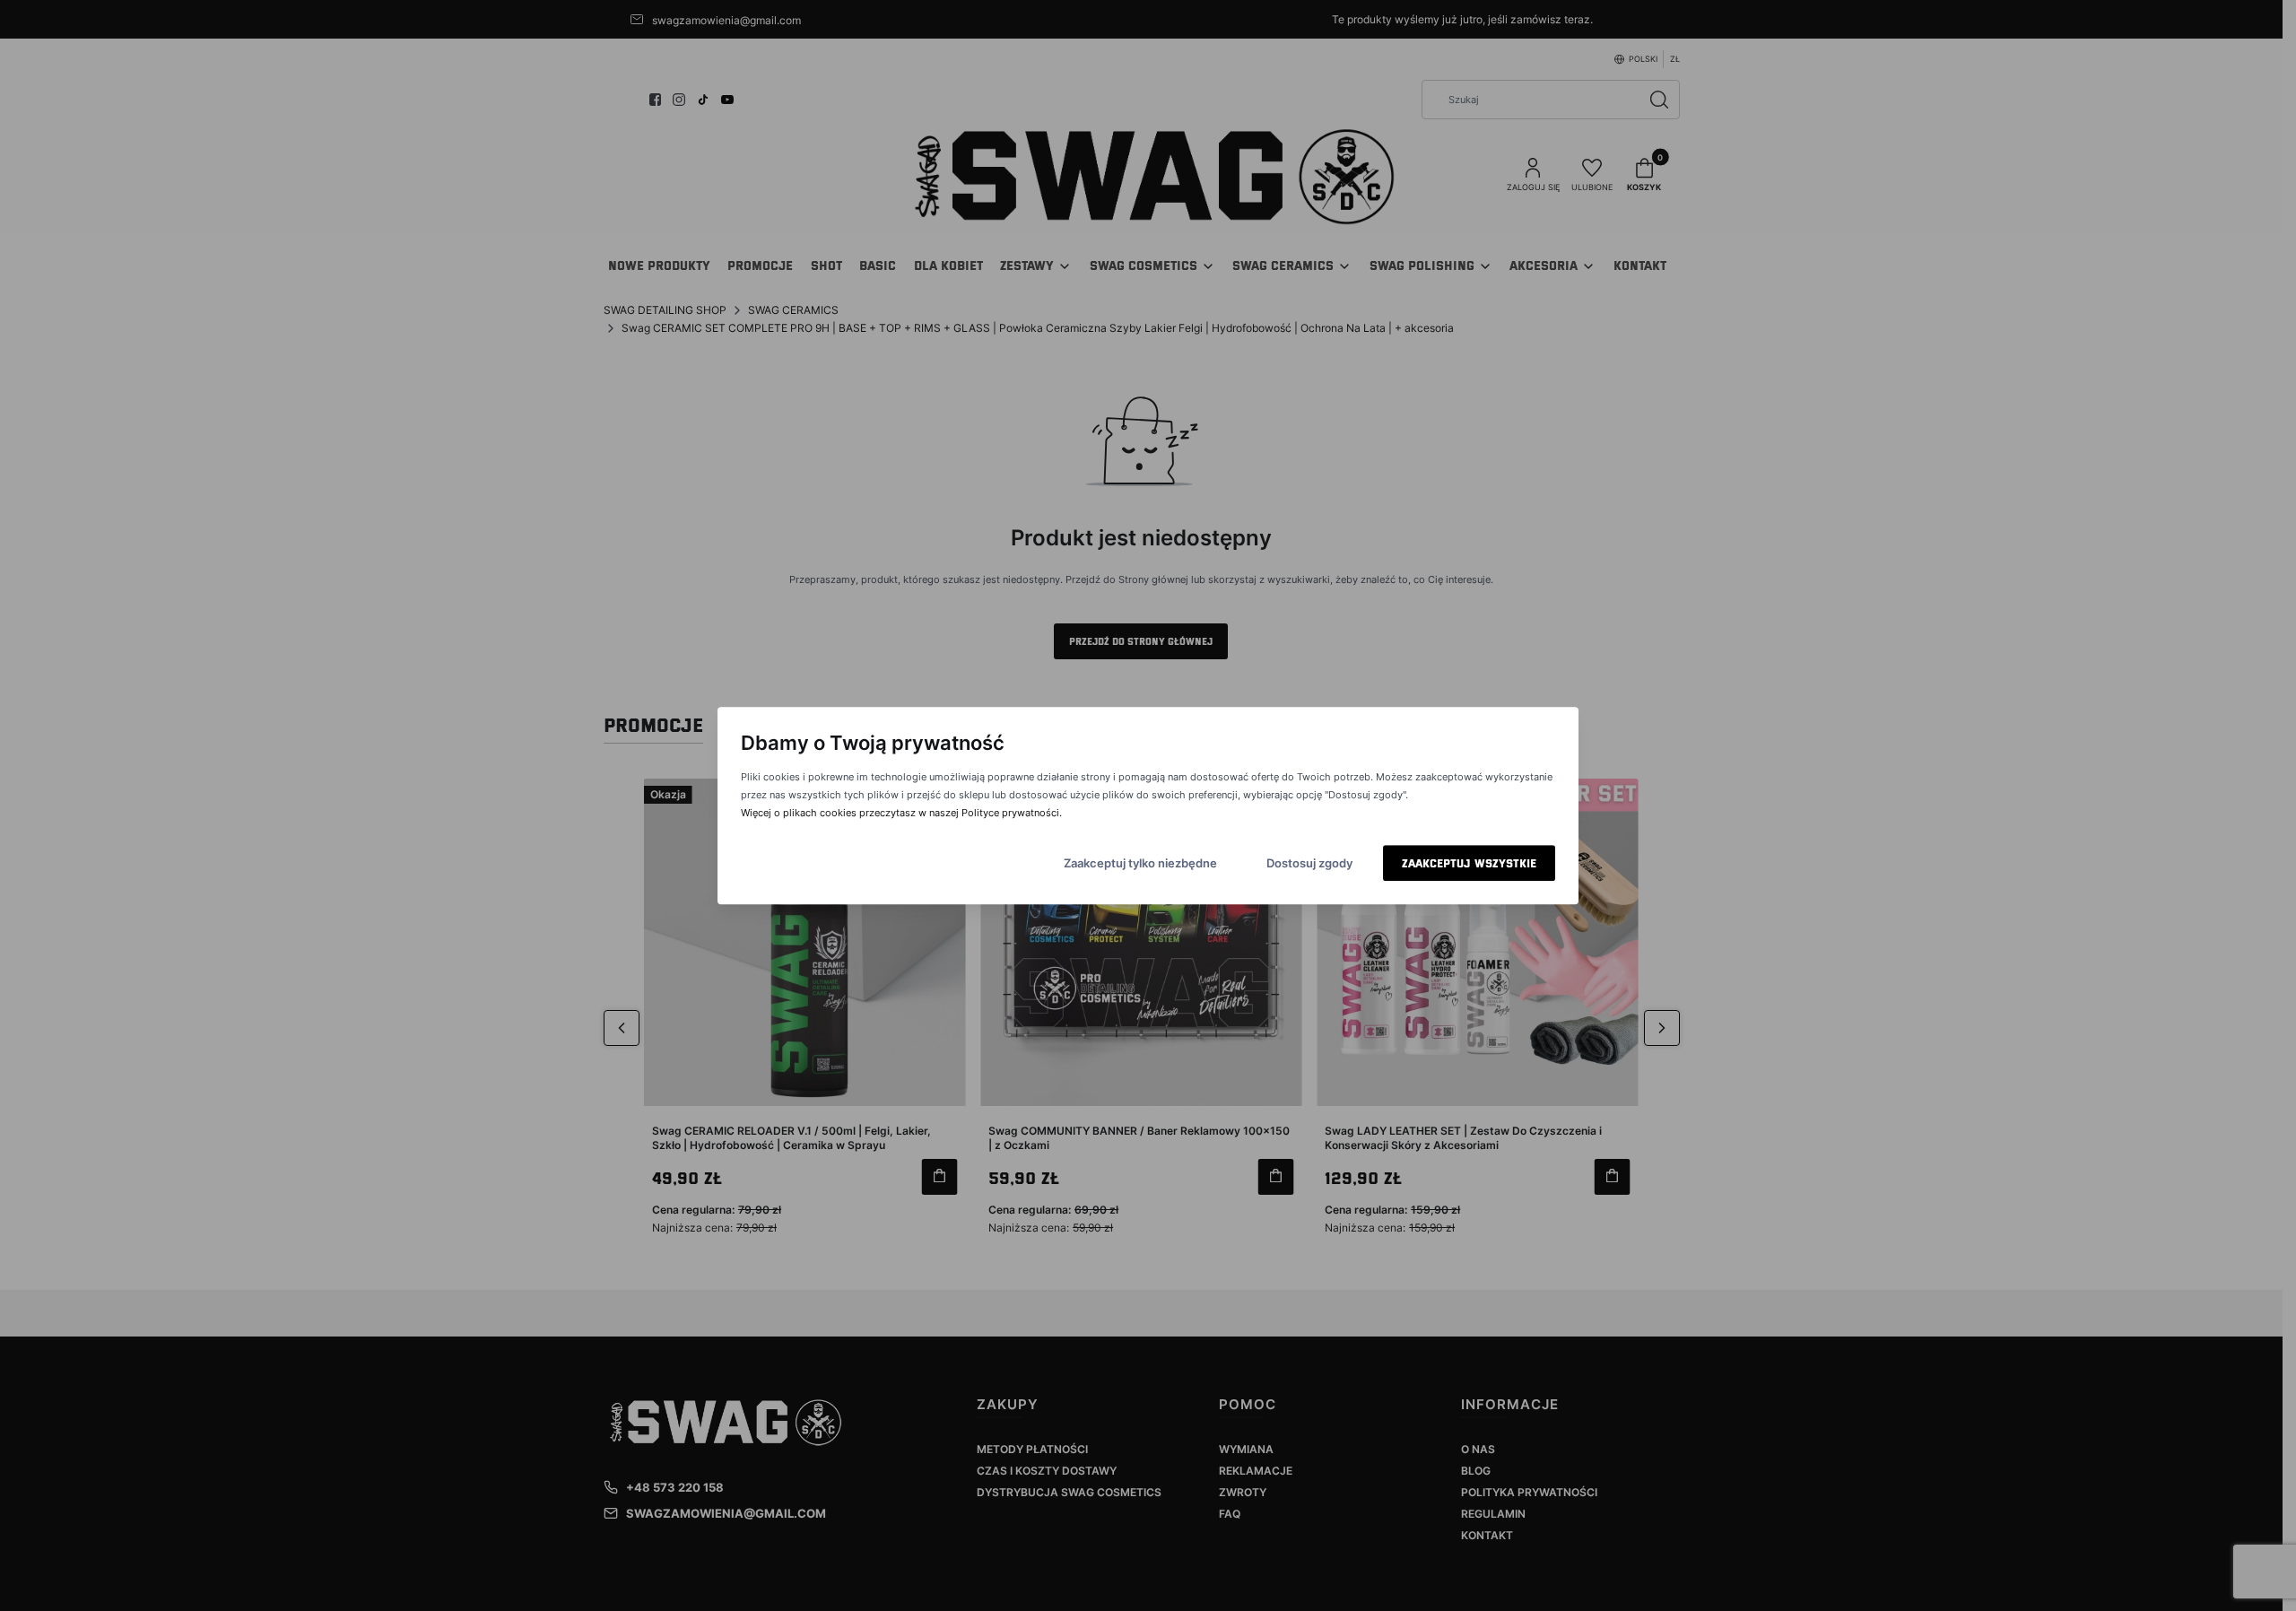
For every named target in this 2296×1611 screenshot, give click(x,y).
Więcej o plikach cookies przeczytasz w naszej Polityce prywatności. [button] (901, 813)
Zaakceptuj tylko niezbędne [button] (1140, 863)
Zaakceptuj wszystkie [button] (1469, 863)
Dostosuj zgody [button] (1309, 863)
